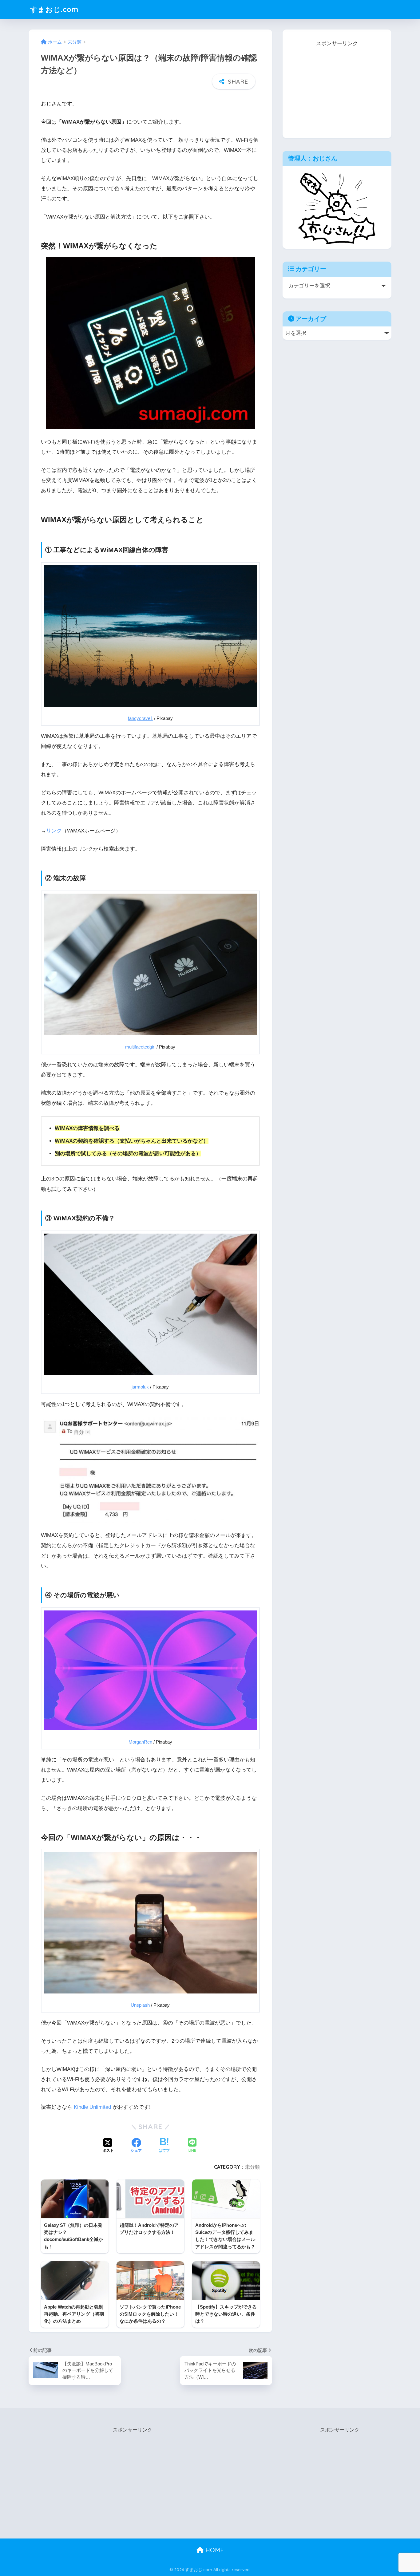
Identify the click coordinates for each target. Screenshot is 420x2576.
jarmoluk (140, 1387)
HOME (214, 2550)
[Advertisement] (337, 87)
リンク (54, 831)
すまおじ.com (54, 9)
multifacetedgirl (140, 1047)
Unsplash (140, 2005)
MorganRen (140, 1742)
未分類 (252, 2167)
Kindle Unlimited (92, 2107)
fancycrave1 (140, 718)
